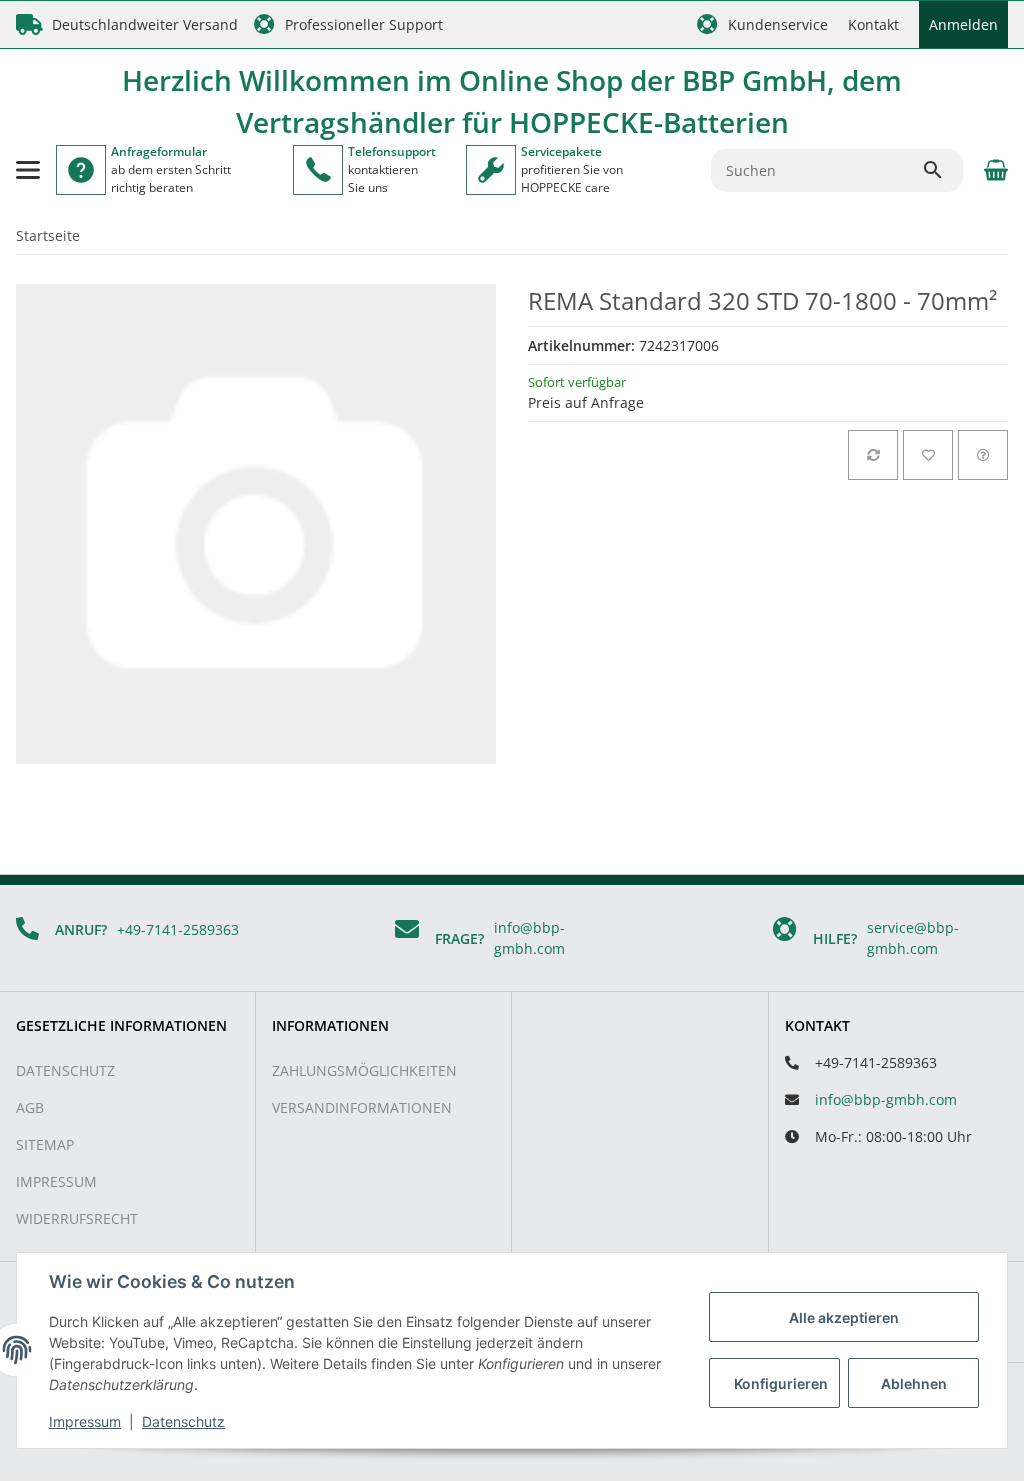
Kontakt (873, 24)
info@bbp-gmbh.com (886, 1099)
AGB (30, 1107)
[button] (762, 24)
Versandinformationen (362, 1107)
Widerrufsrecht (77, 1218)
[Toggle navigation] (28, 170)
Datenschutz (65, 1070)
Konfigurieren (781, 1383)
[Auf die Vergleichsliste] (873, 455)
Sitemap (45, 1144)
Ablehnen (914, 1383)
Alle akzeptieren (844, 1317)
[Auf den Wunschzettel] (928, 455)
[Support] (318, 170)
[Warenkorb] (993, 170)
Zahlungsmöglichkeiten (364, 1070)
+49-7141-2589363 (178, 929)
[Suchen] (942, 170)
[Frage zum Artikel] (983, 455)
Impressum (56, 1181)
